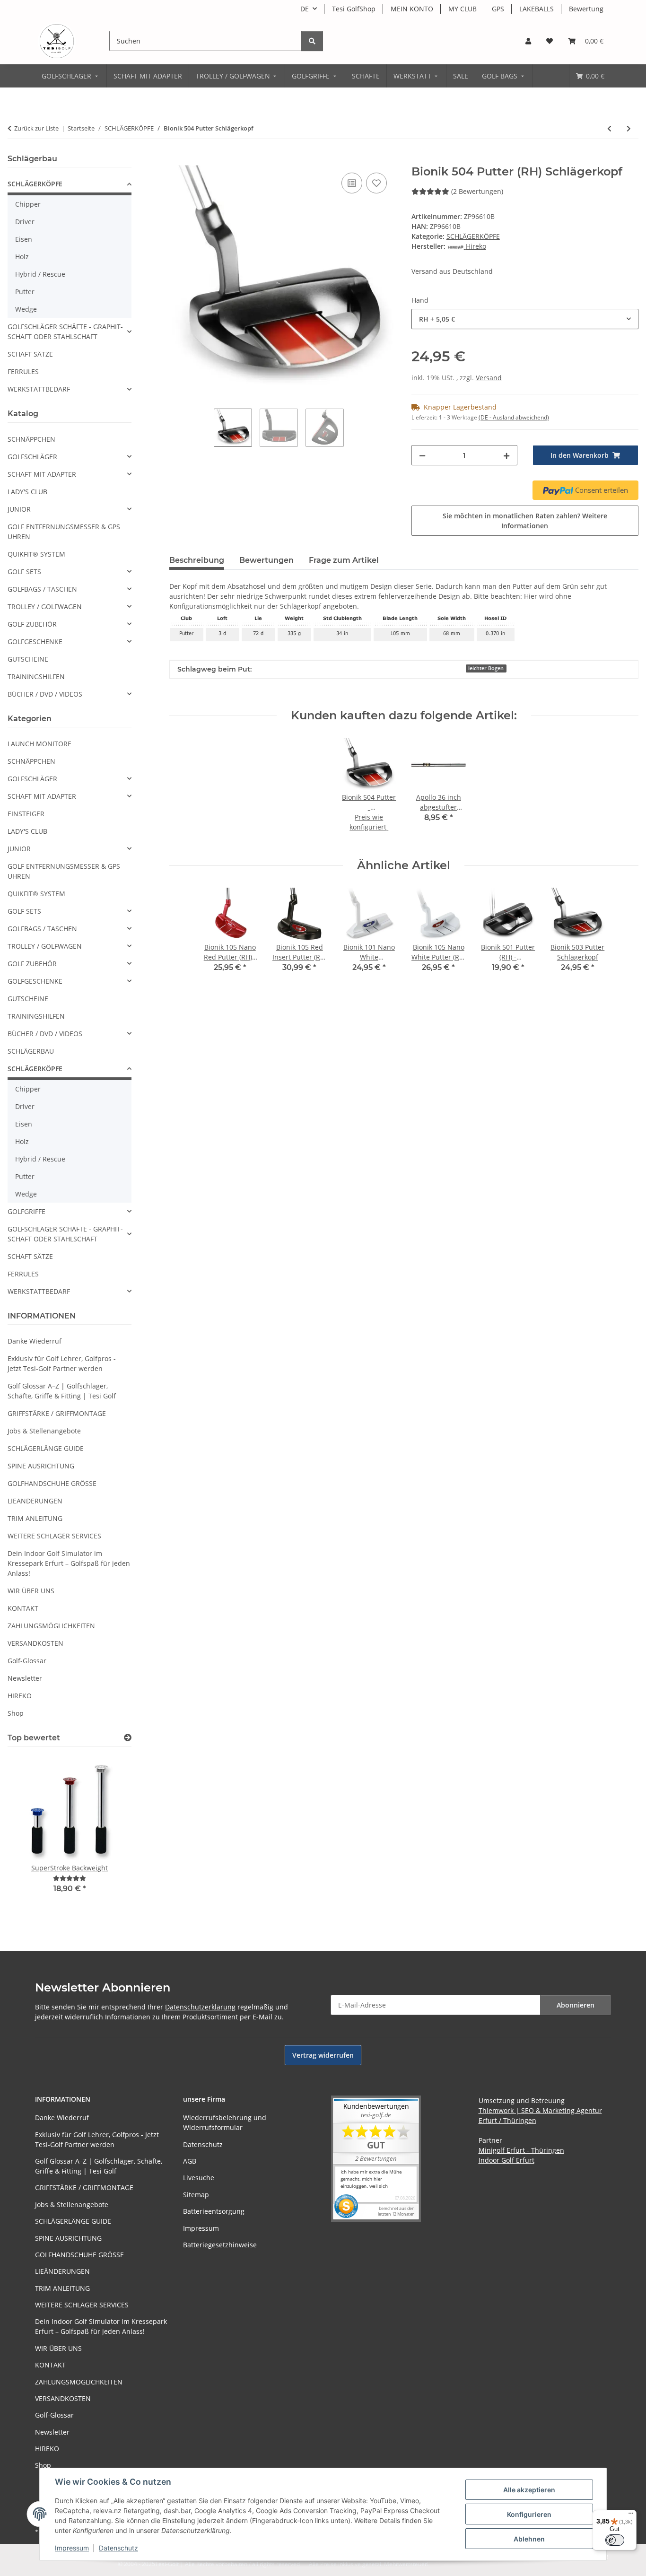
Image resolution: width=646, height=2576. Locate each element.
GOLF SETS (24, 572)
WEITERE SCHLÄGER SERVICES (54, 1536)
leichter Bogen (486, 668)
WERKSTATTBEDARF (39, 389)
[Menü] (631, 2515)
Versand (489, 378)
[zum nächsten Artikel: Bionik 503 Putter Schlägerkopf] (629, 128)
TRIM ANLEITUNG (35, 1518)
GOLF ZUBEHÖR (32, 624)
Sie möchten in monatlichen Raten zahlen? (525, 521)
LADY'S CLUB (27, 492)
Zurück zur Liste (36, 128)
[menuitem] (71, 76)
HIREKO (20, 1696)
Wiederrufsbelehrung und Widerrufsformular (225, 2122)
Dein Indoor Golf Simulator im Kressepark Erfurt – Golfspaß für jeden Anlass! (69, 1563)
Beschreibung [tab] (197, 560)
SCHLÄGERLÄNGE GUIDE (46, 1448)
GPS (498, 9)
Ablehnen (529, 2539)
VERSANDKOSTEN (35, 1643)
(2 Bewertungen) (477, 191)
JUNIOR (19, 509)
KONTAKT (23, 1608)
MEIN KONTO (412, 9)
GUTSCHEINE (28, 659)
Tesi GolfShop (354, 9)
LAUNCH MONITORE (39, 744)
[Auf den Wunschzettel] (376, 183)
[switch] (615, 2540)
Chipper (28, 204)
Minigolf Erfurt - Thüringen (521, 2150)
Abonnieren (576, 2005)
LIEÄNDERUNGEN (35, 1501)
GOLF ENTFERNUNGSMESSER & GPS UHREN (64, 532)
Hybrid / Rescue (40, 274)
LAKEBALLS (537, 9)
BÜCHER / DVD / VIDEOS (45, 694)
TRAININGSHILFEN (36, 677)
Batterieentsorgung (214, 2211)
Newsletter (25, 1678)
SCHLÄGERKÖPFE (473, 236)
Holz (22, 257)
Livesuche (199, 2178)
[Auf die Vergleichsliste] (352, 183)
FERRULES (23, 371)
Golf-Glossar (27, 1661)
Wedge (26, 309)
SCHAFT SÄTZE (30, 354)
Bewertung (586, 9)
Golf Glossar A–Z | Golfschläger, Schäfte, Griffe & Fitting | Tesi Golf (62, 1391)
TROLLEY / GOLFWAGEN (45, 607)
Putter (25, 292)
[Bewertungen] (70, 1878)
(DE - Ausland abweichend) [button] (514, 417)
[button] (528, 41)
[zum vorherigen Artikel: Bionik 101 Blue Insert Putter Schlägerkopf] (609, 128)
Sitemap (196, 2195)
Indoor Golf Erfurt (506, 2160)
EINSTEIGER (26, 814)
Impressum (72, 2548)
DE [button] (305, 9)
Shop (16, 1713)
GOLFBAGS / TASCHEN (42, 589)
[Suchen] (312, 41)
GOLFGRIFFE (26, 1211)
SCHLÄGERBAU (31, 1051)
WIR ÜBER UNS (31, 1591)
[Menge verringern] (422, 455)
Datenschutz (118, 2548)
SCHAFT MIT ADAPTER (42, 474)
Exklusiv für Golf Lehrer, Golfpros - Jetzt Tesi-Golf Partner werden (62, 1363)
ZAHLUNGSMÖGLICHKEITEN (51, 1626)
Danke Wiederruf (35, 1341)
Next (108, 1835)
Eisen (24, 239)
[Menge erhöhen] (506, 455)
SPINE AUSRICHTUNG (41, 1466)
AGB (190, 2161)
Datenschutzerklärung (200, 2007)
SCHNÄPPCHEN (31, 439)
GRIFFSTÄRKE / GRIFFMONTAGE (57, 1413)
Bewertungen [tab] (266, 560)
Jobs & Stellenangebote (44, 1431)
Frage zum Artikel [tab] (344, 560)
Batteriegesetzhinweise (220, 2245)
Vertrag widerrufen (323, 2055)
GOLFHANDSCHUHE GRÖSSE (52, 1483)
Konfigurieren (529, 2514)
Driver (25, 222)
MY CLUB (463, 9)
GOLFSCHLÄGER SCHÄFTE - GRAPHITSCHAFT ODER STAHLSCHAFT (65, 332)
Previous (31, 1835)
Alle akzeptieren (529, 2490)
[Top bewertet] (128, 1738)
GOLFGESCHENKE (35, 642)
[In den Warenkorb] (177, 160)
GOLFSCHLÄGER (32, 457)
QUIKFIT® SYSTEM (36, 554)
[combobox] (525, 319)
